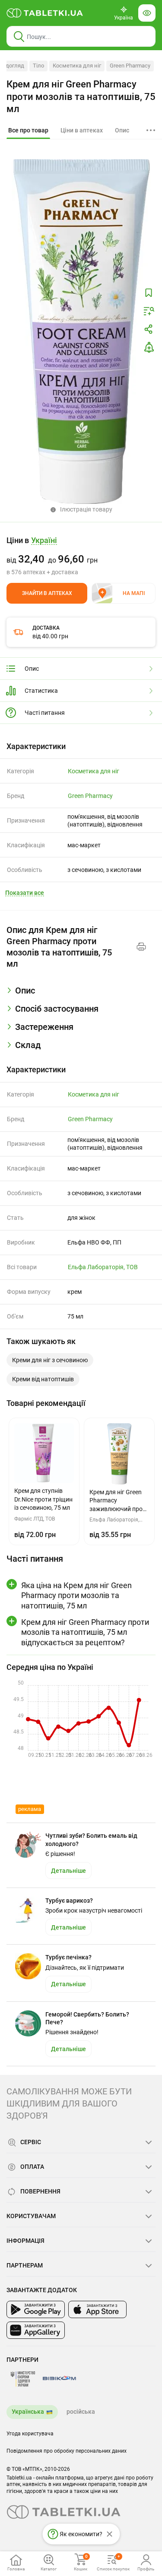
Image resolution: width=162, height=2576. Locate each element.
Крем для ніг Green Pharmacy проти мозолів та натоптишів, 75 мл (81, 96)
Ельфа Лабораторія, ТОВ (103, 1267)
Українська (28, 2412)
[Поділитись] (149, 329)
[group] (81, 556)
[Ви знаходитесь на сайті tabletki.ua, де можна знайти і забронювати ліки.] (45, 13)
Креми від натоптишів (43, 1379)
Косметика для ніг (77, 66)
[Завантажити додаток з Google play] (36, 2309)
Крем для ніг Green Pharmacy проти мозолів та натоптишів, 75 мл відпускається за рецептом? (85, 1632)
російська (81, 2412)
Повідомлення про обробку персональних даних (67, 2451)
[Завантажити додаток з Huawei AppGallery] (36, 2330)
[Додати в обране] (149, 293)
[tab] (28, 131)
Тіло (38, 66)
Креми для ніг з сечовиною (50, 1360)
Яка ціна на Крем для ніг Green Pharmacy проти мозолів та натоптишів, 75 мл (76, 1595)
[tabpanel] (81, 994)
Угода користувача (30, 2434)
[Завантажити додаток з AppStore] (97, 2309)
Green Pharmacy (130, 66)
